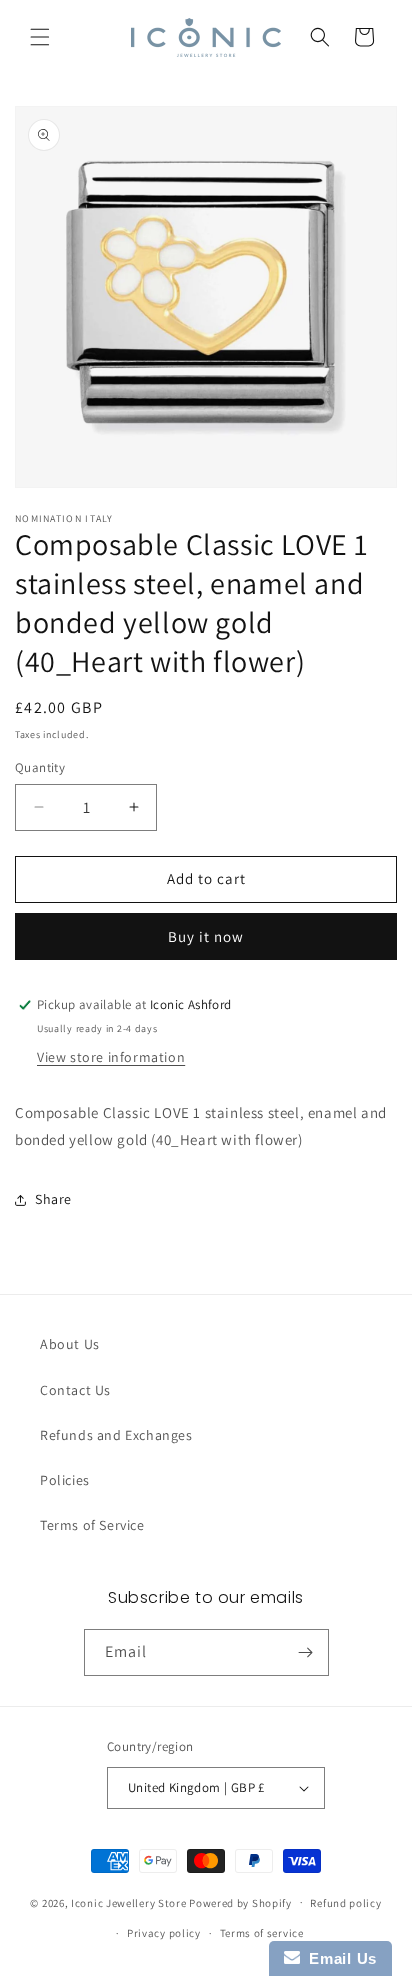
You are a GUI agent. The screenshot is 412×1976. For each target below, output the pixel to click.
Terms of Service (92, 1525)
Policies (65, 1480)
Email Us (338, 1958)
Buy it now (206, 936)
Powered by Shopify (240, 1902)
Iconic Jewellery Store (128, 1902)
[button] (40, 37)
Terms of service (262, 1933)
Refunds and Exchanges (116, 1435)
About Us (70, 1344)
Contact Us (75, 1390)
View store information (111, 1057)
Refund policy (345, 1903)
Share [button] (53, 1199)
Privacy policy (164, 1933)
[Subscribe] (306, 1652)
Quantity (40, 767)
